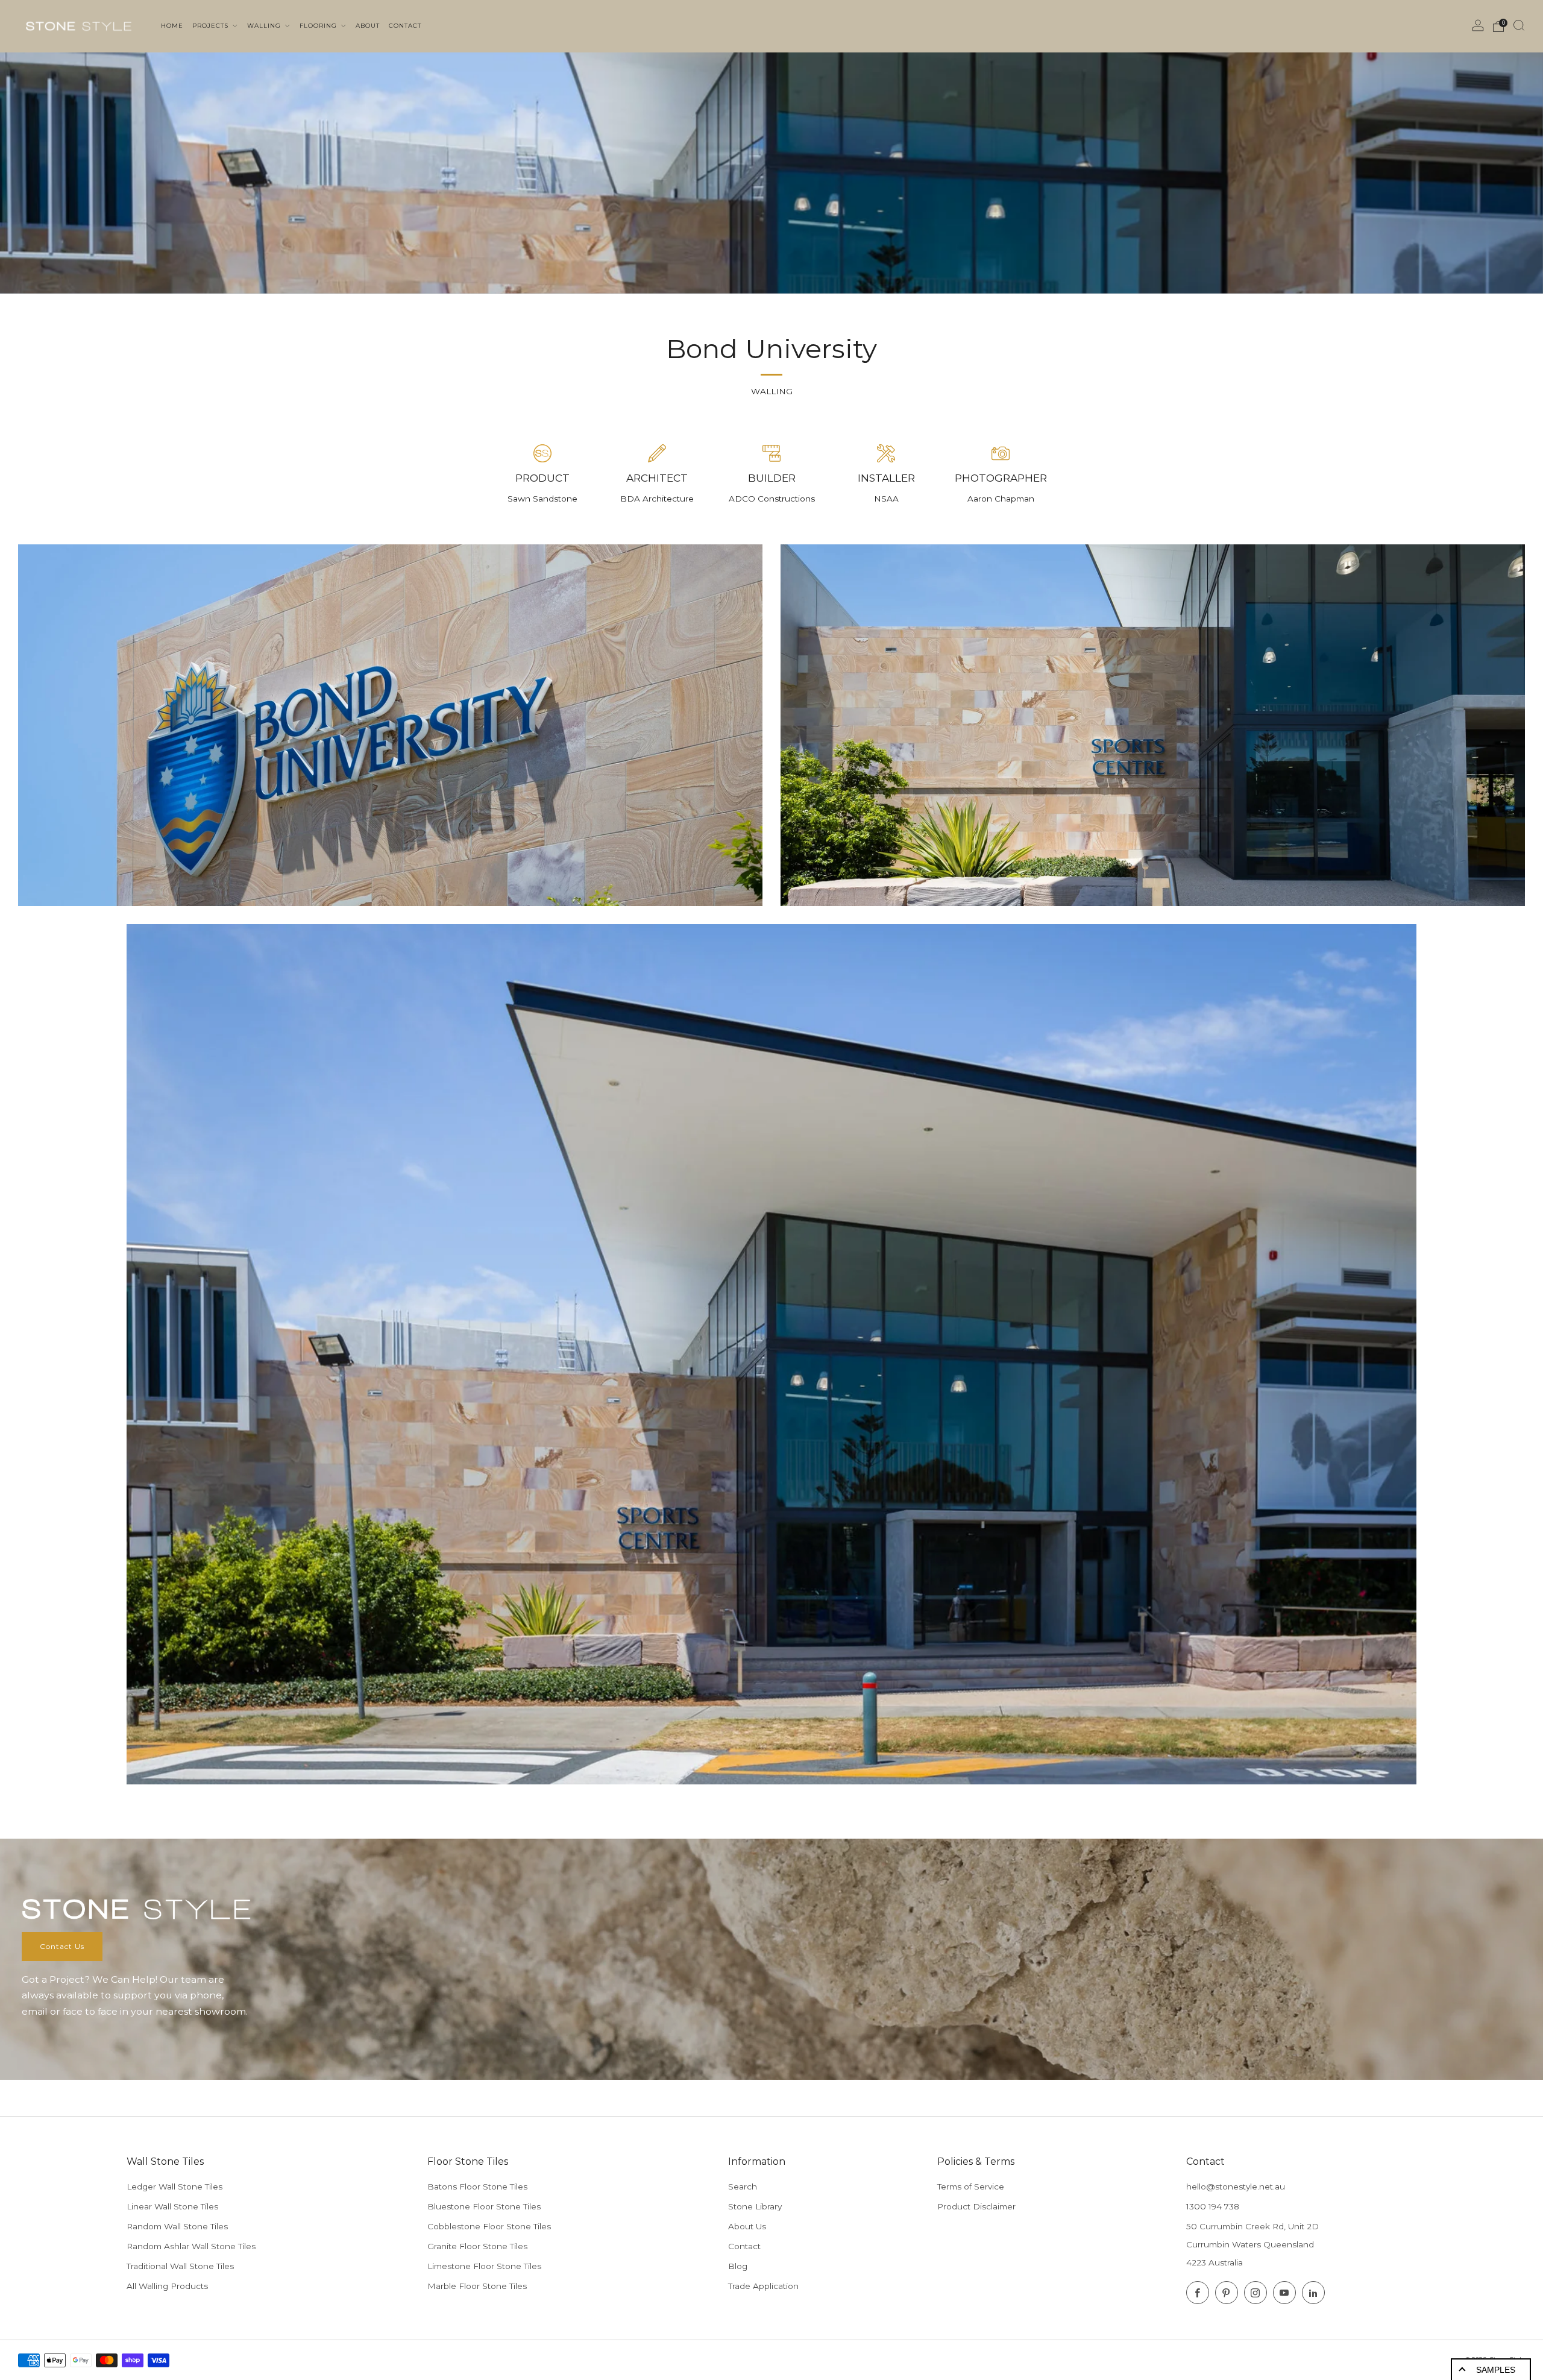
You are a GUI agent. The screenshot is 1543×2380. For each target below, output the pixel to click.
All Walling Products (167, 2286)
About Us (747, 2226)
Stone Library (755, 2206)
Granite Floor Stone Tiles (477, 2246)
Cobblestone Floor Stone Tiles (489, 2226)
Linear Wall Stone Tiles (172, 2206)
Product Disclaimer (976, 2206)
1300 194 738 (1213, 2206)
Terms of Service (971, 2186)
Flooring (319, 26)
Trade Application (763, 2286)
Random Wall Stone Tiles (177, 2226)
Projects (212, 26)
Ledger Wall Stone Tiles (174, 2186)
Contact (744, 2246)
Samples (1496, 2370)
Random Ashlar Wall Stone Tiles (191, 2246)
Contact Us (62, 1946)
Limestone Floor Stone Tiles (484, 2266)
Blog (738, 2266)
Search (743, 2186)
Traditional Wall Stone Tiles (180, 2266)
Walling (265, 26)
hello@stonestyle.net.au (1236, 2186)
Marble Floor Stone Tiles (477, 2286)
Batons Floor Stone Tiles (477, 2186)
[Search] (1519, 25)
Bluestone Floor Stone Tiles (484, 2206)
